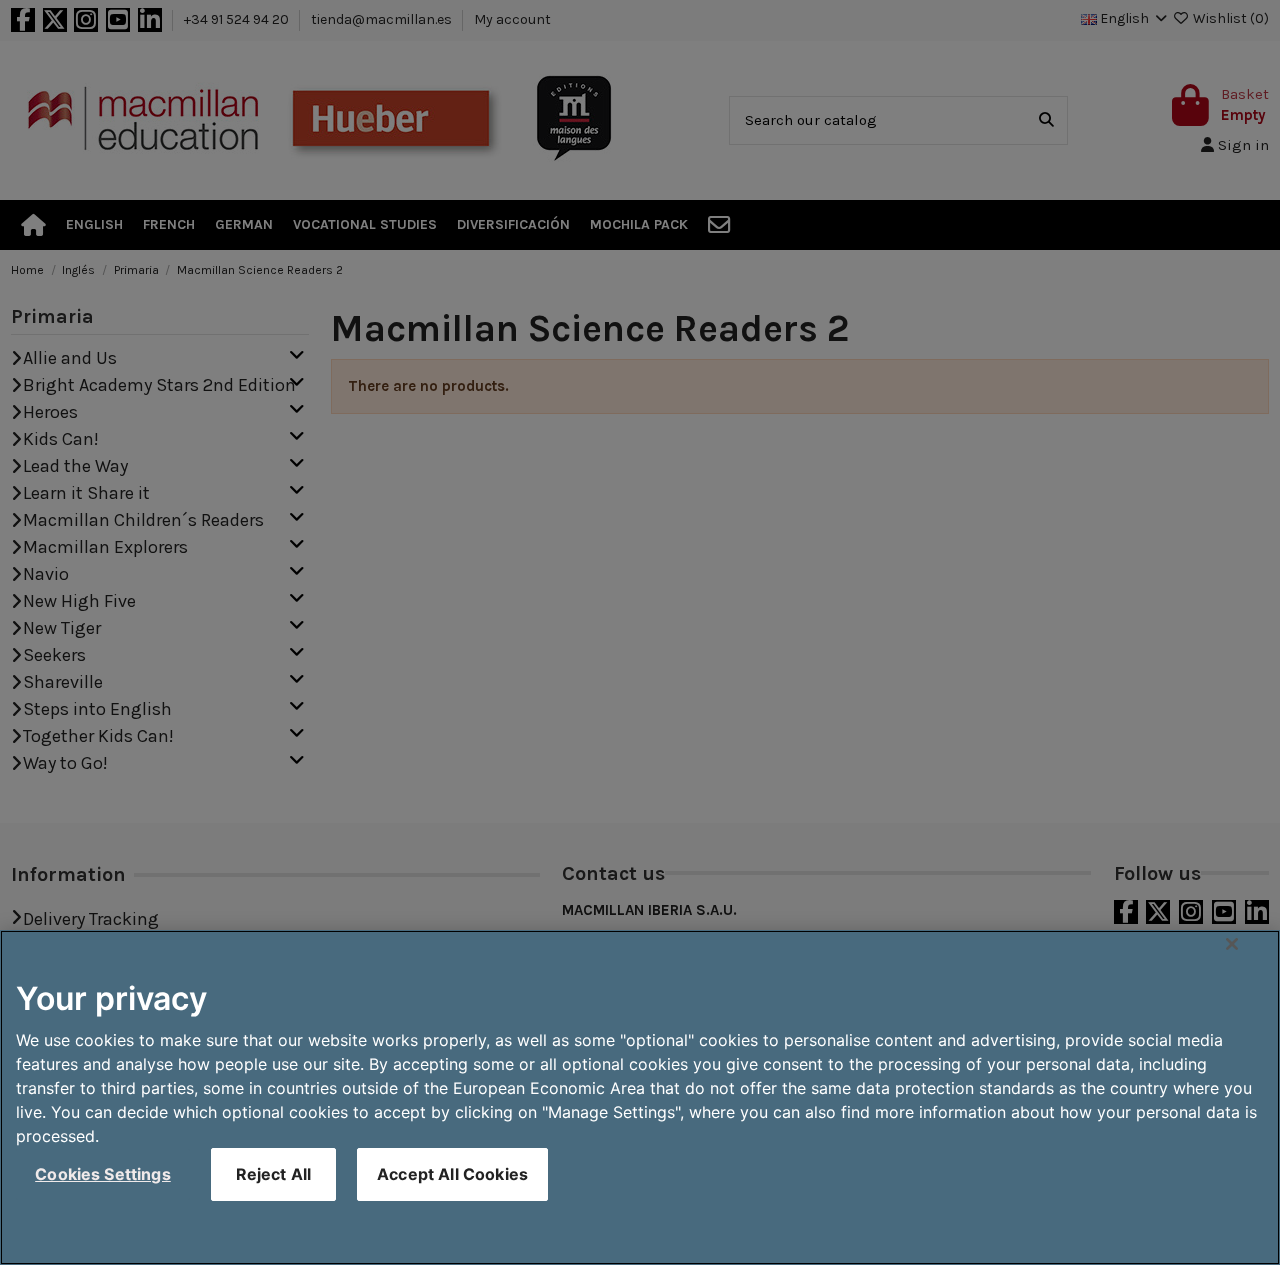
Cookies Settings (103, 1174)
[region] (640, 1097)
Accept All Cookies (452, 1174)
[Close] (1232, 944)
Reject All (274, 1174)
